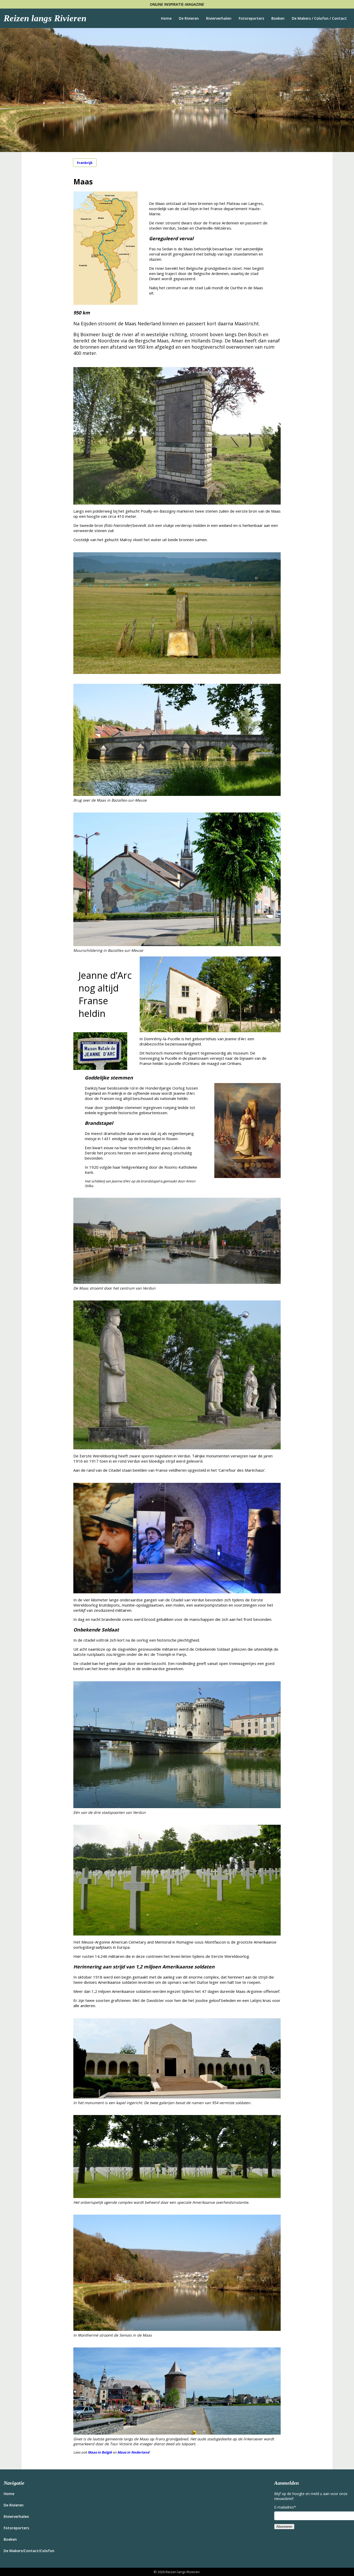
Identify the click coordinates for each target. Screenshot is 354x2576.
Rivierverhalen (219, 18)
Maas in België (100, 2452)
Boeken (278, 18)
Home (166, 18)
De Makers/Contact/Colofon (29, 2551)
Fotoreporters (251, 18)
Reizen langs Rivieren (45, 18)
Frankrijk (85, 163)
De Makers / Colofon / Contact (319, 18)
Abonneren (284, 2527)
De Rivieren (189, 18)
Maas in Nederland (133, 2452)
